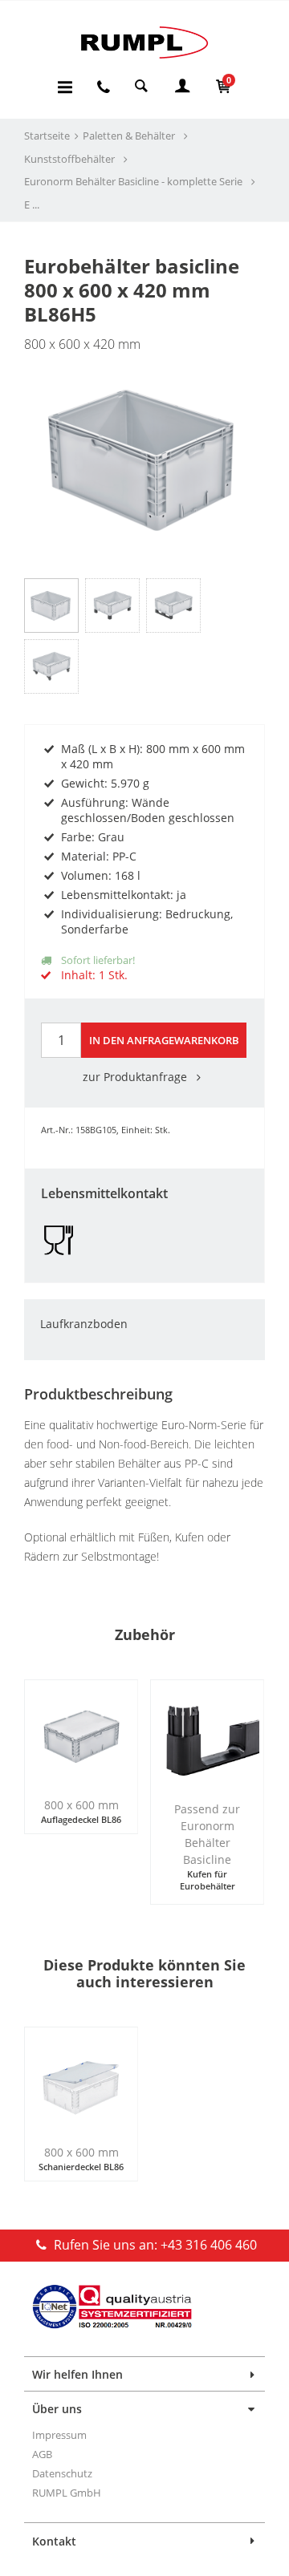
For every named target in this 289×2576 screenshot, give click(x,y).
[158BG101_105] (112, 606)
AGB (42, 2454)
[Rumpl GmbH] (144, 42)
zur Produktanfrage (136, 1077)
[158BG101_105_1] (173, 606)
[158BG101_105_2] (51, 666)
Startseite (47, 136)
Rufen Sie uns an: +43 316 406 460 (154, 2245)
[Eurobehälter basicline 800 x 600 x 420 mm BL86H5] (144, 450)
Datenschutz (62, 2473)
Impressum (59, 2435)
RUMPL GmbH (67, 2493)
